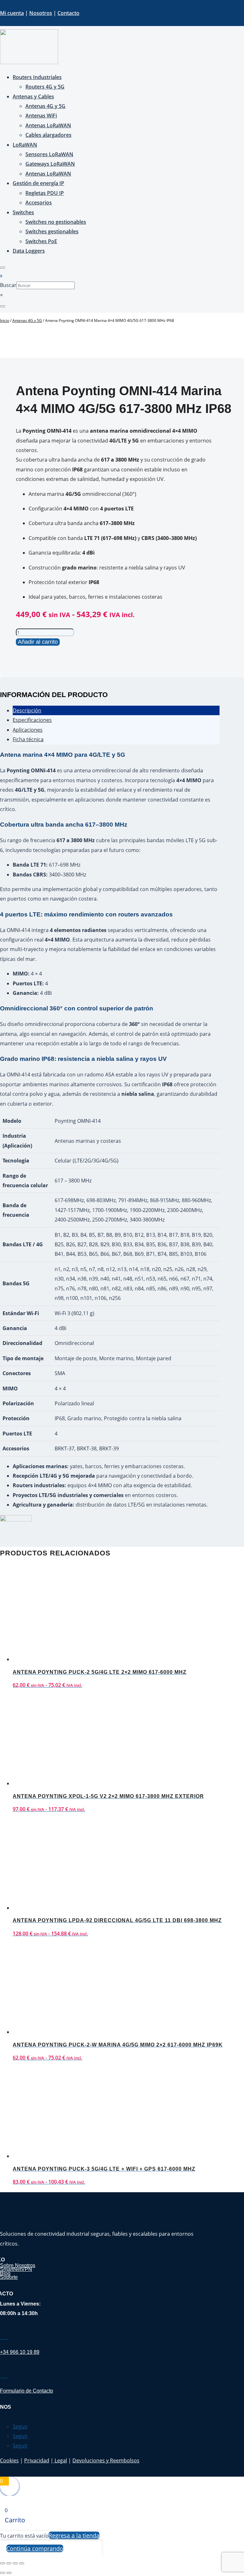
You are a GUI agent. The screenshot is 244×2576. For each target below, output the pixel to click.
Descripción (27, 710)
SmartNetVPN (16, 2269)
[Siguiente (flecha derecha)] (9, 2573)
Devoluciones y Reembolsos (106, 2460)
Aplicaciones (28, 730)
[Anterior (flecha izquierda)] (3, 2573)
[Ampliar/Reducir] (3, 2563)
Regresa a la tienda (74, 2535)
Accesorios (39, 203)
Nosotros (41, 13)
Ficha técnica (28, 739)
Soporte (9, 2277)
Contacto (68, 13)
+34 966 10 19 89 (20, 2352)
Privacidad (37, 2460)
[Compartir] (15, 2563)
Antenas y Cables (33, 97)
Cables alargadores (48, 135)
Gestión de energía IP (38, 183)
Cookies (9, 2460)
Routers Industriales (37, 77)
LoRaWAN (25, 145)
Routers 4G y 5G (45, 87)
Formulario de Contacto (27, 2391)
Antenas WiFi (41, 116)
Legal (60, 2460)
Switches (23, 212)
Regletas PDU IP (45, 193)
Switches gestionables (52, 231)
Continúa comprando (35, 2548)
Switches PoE (41, 241)
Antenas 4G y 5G (45, 106)
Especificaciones (32, 720)
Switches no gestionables (56, 222)
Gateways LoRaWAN (50, 164)
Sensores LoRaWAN (49, 154)
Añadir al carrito (38, 642)
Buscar (8, 285)
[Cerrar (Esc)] (22, 2563)
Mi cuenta (12, 13)
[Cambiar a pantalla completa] (9, 2563)
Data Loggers (29, 251)
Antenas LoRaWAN (48, 125)
